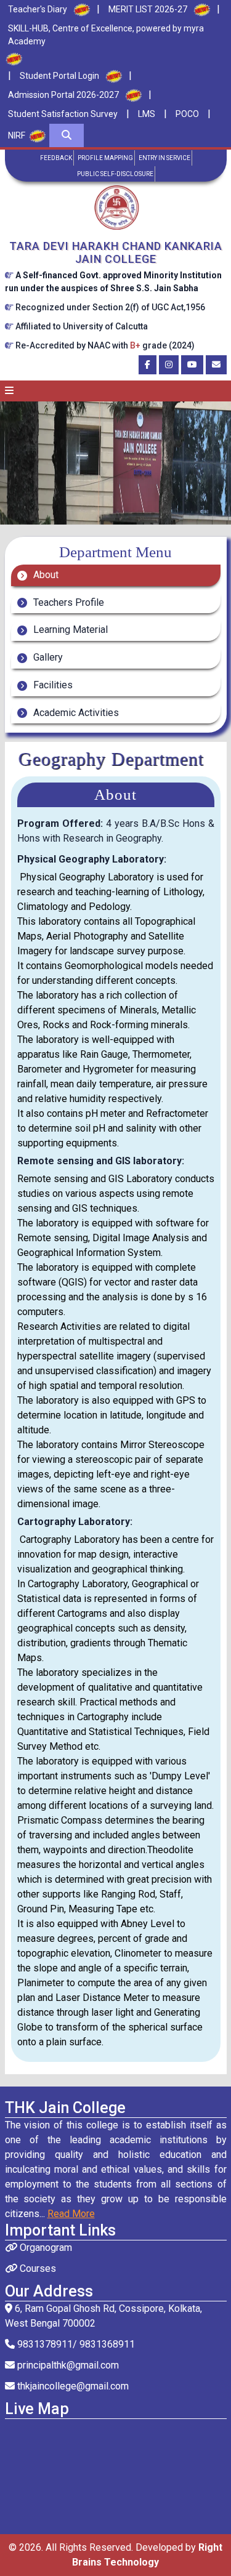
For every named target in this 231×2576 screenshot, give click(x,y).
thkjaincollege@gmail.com (72, 2386)
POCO (187, 114)
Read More (71, 2214)
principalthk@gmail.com (67, 2365)
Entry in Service (164, 158)
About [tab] (45, 575)
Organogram (45, 2248)
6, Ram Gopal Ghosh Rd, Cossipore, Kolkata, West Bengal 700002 (103, 2316)
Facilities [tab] (52, 685)
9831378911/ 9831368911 (75, 2344)
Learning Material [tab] (69, 630)
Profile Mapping (105, 158)
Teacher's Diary (38, 9)
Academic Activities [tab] (75, 713)
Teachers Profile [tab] (67, 602)
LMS (147, 114)
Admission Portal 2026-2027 (63, 95)
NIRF (17, 135)
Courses (37, 2268)
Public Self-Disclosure (115, 174)
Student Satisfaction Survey (63, 114)
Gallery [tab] (47, 657)
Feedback (56, 158)
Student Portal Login (59, 76)
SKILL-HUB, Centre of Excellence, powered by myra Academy (106, 35)
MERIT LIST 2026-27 (148, 9)
